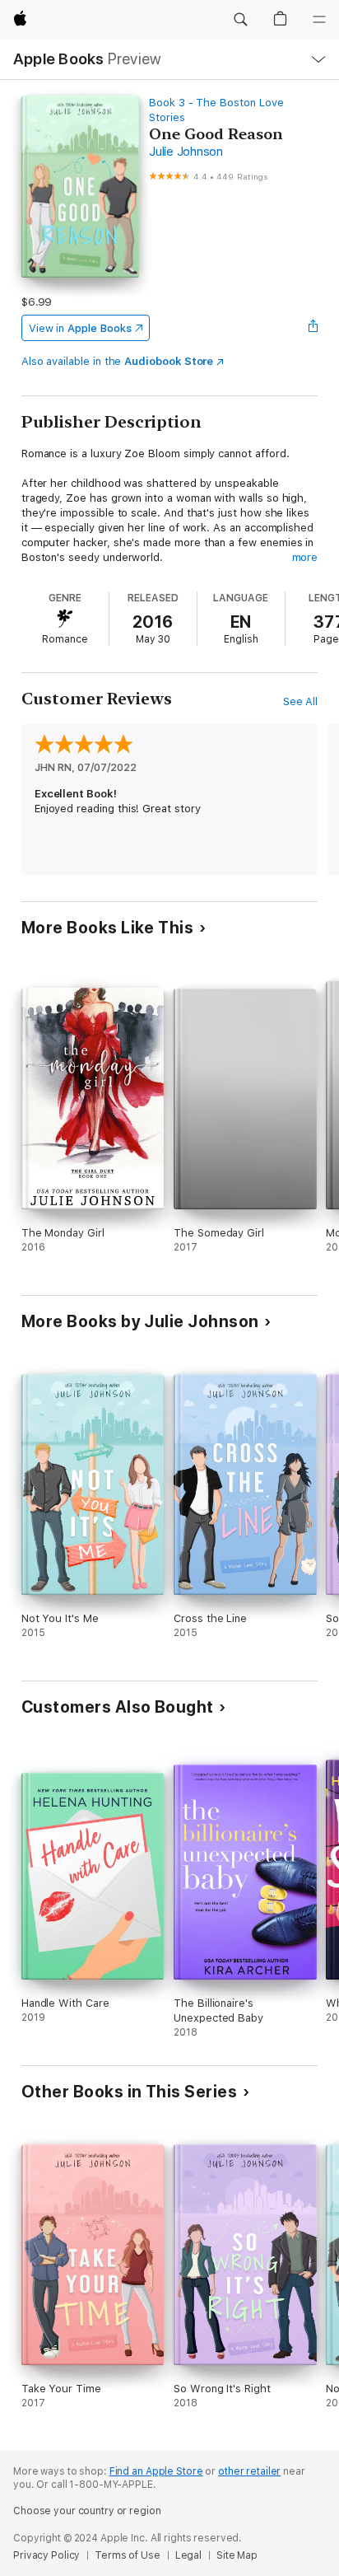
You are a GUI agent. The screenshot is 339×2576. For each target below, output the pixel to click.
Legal (188, 2555)
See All (301, 701)
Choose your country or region (87, 2511)
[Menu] (319, 20)
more (305, 557)
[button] (240, 20)
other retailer (249, 2471)
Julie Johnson (186, 152)
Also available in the (118, 361)
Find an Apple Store (156, 2471)
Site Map (237, 2555)
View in (80, 328)
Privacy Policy (46, 2555)
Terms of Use (128, 2555)
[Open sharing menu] (313, 328)
